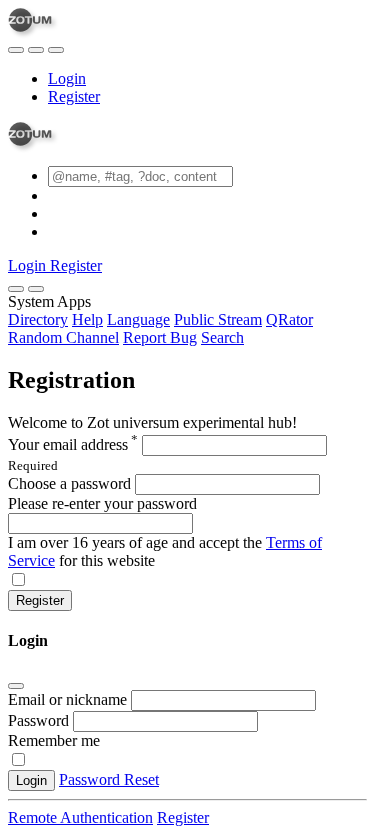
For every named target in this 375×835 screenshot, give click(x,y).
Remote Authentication (80, 817)
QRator (289, 319)
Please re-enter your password (102, 503)
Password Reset (109, 779)
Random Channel (63, 337)
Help (87, 319)
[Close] (36, 289)
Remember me (54, 740)
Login (67, 78)
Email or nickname (69, 699)
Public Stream (218, 319)
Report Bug (160, 337)
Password (38, 720)
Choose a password (69, 483)
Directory (38, 319)
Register (74, 96)
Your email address (73, 444)
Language (138, 319)
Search (222, 337)
